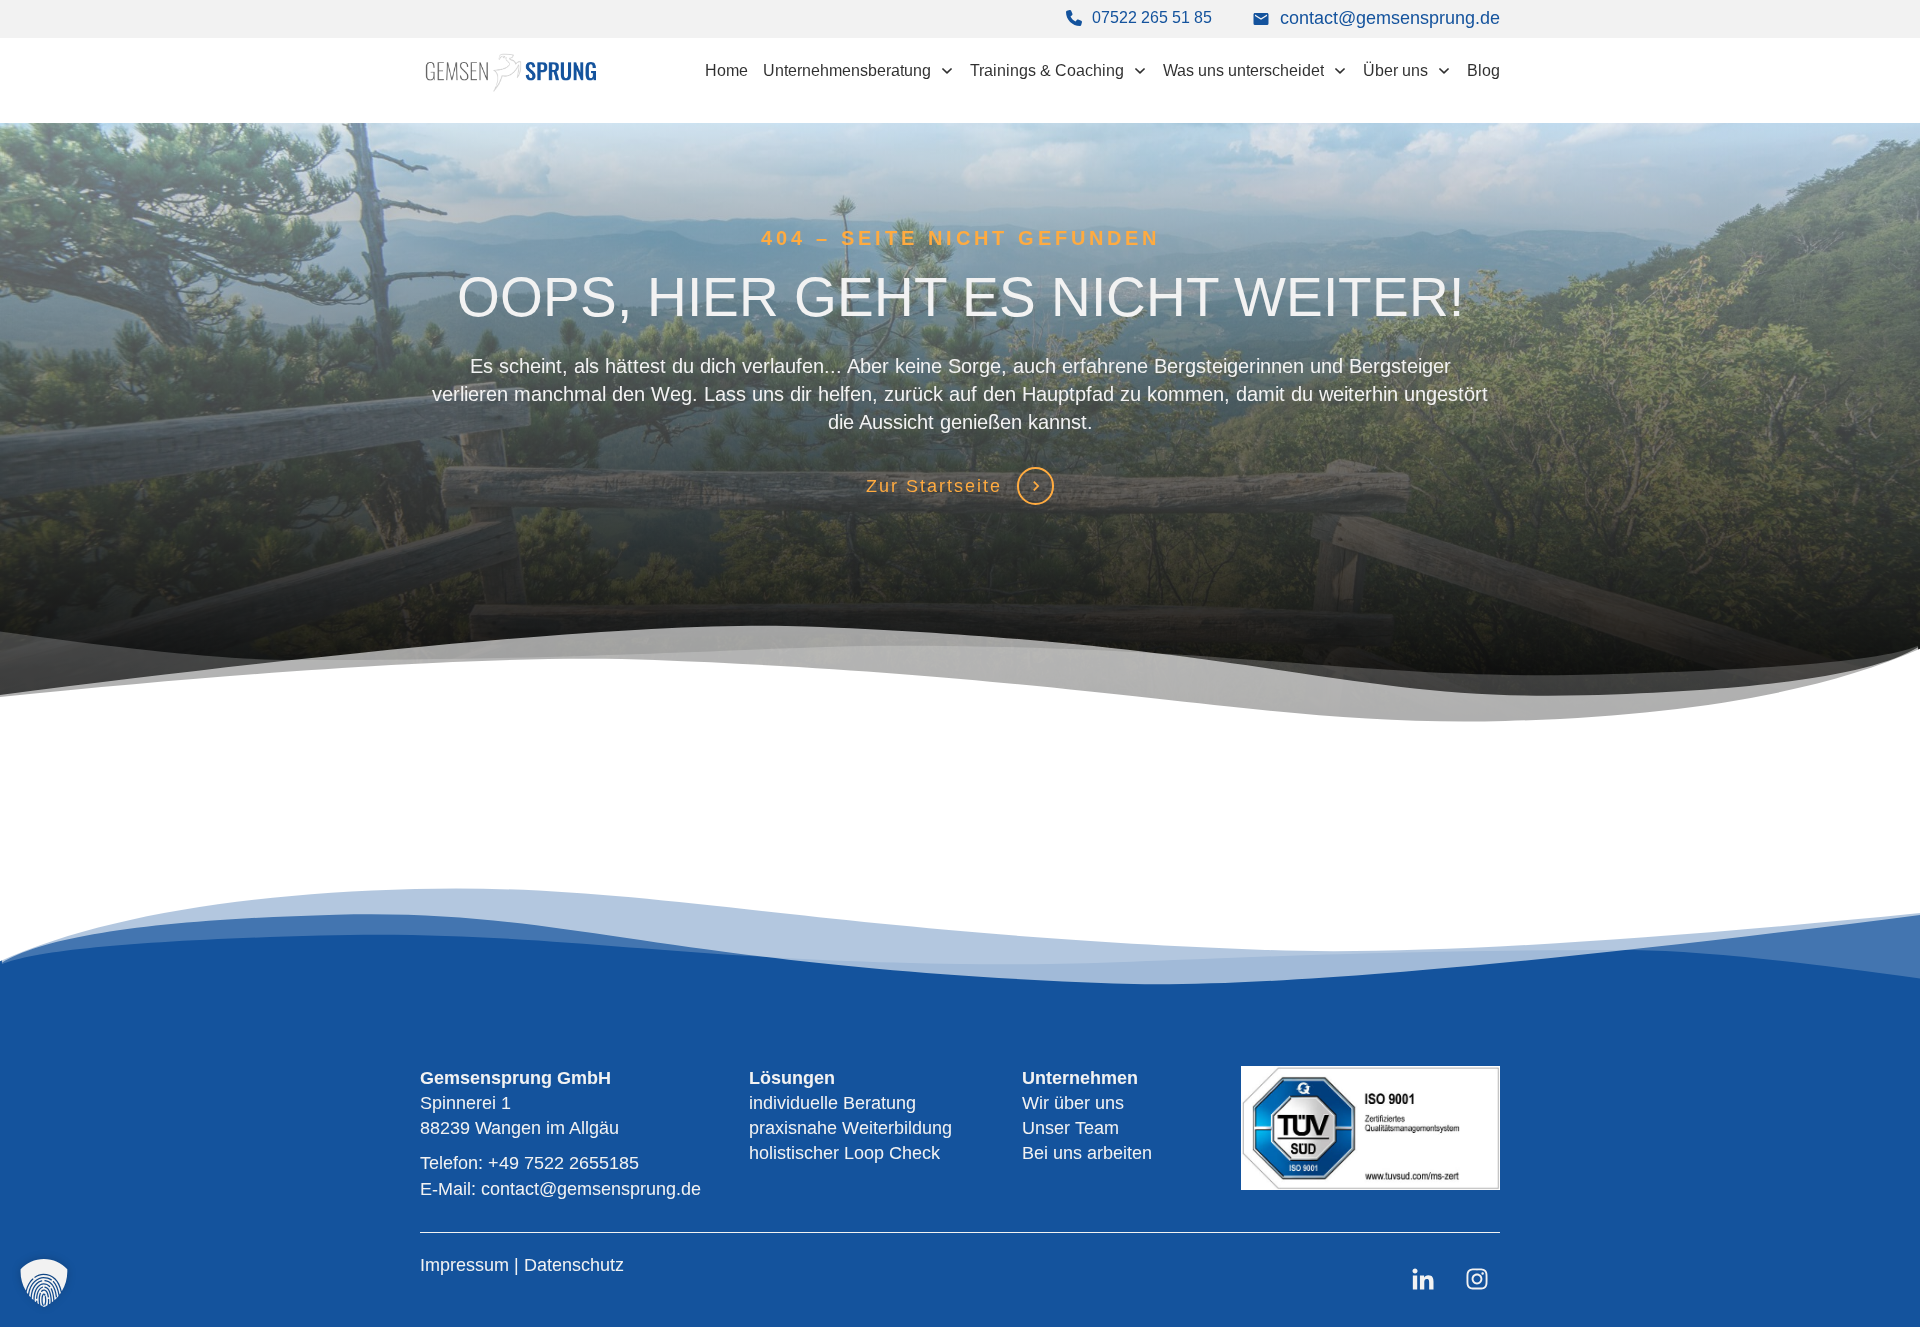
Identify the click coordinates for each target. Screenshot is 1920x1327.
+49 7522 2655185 (563, 1163)
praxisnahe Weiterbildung (850, 1128)
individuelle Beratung (832, 1103)
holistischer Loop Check (844, 1153)
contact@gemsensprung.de (1390, 18)
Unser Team (1070, 1128)
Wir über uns (1073, 1103)
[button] (44, 1283)
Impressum (467, 1265)
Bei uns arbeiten (1087, 1153)
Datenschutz (574, 1265)
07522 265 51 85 (1152, 17)
